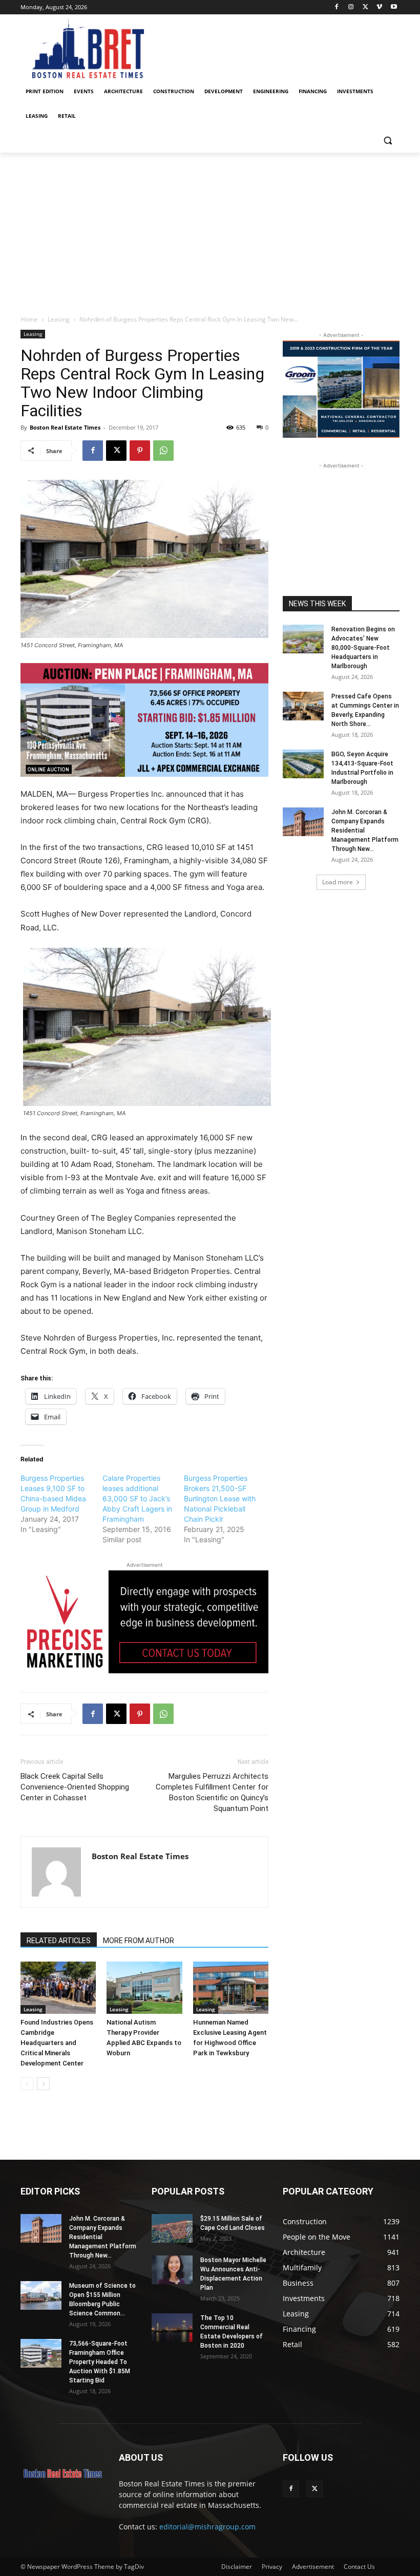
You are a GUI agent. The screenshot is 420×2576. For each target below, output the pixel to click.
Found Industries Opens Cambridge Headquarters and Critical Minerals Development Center (57, 2043)
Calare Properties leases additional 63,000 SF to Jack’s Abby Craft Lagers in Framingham (137, 1498)
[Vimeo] (379, 7)
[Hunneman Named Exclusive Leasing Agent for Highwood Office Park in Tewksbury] (231, 1987)
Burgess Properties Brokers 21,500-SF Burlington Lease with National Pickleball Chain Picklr (220, 1498)
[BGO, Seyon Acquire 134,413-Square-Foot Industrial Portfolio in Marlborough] (303, 764)
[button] (387, 141)
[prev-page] (27, 2084)
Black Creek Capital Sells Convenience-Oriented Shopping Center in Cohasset (75, 1787)
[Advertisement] (210, 229)
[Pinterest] (140, 451)
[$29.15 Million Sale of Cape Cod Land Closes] (172, 2228)
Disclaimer (237, 2567)
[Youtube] (394, 7)
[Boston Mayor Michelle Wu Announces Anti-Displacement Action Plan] (172, 2270)
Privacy (272, 2567)
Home (29, 319)
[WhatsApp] (163, 451)
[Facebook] (337, 7)
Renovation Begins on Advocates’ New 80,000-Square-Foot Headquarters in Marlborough (363, 648)
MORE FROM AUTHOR (139, 1941)
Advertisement (313, 2567)
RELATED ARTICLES (59, 1941)
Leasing (59, 319)
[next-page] (43, 2084)
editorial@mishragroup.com (207, 2527)
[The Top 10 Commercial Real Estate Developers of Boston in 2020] (172, 2328)
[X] (365, 7)
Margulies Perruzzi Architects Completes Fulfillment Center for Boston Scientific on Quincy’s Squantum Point (212, 1792)
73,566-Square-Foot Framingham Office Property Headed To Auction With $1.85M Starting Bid (100, 2362)
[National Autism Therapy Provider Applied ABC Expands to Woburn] (144, 1987)
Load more (338, 882)
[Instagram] (351, 7)
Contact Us (359, 2567)
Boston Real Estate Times (65, 427)
